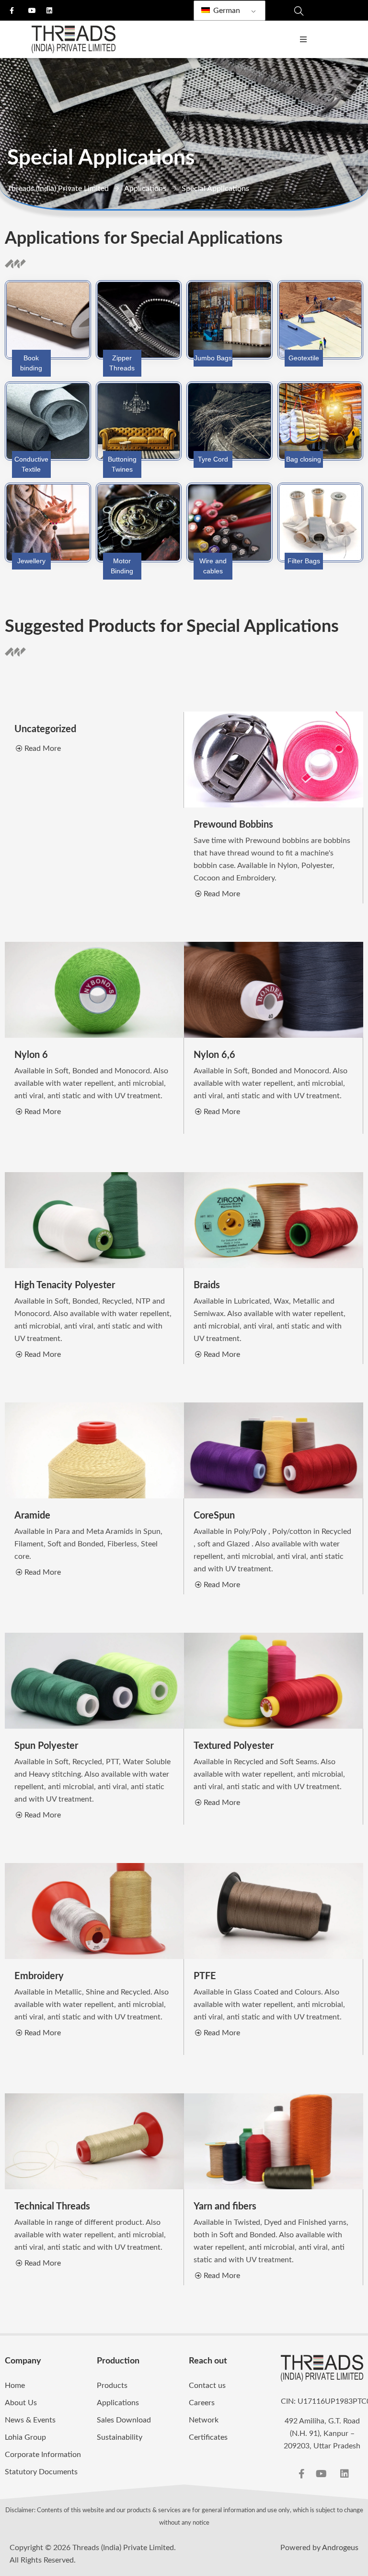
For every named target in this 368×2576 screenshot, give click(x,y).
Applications (118, 2403)
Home (15, 2386)
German (226, 11)
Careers (202, 2403)
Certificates (208, 2437)
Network (204, 2420)
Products (112, 2386)
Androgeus (340, 2548)
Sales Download (124, 2420)
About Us (21, 2403)
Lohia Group (25, 2437)
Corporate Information (43, 2455)
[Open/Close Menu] (303, 40)
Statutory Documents (41, 2472)
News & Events (30, 2420)
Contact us (207, 2386)
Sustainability (120, 2437)
